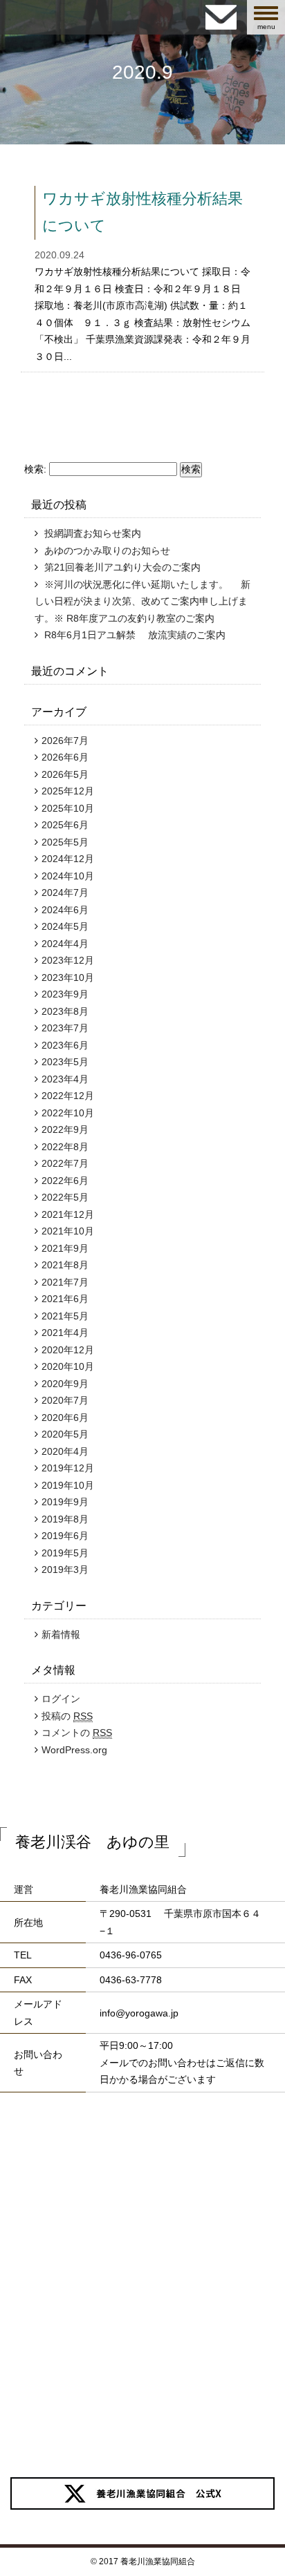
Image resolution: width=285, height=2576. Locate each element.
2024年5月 (65, 926)
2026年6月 (65, 757)
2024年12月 (68, 859)
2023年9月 (65, 994)
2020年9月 (65, 1384)
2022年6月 (65, 1181)
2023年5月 (65, 1062)
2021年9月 (65, 1248)
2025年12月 (68, 791)
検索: (35, 469)
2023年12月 (68, 960)
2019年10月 (68, 1485)
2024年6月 (65, 910)
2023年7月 (65, 1028)
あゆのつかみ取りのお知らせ (107, 551)
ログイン (61, 1699)
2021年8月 (65, 1265)
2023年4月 (65, 1079)
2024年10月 (68, 876)
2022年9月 (65, 1129)
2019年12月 (68, 1468)
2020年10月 (68, 1366)
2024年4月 (65, 944)
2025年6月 (65, 825)
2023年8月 (65, 1011)
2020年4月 (65, 1451)
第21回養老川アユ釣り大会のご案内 (122, 567)
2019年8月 (65, 1519)
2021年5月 (65, 1316)
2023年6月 (65, 1045)
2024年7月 (65, 893)
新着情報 (61, 1634)
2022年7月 (65, 1163)
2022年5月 (65, 1197)
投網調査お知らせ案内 (93, 533)
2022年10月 (68, 1113)
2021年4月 (65, 1333)
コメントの (77, 1733)
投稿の (67, 1716)
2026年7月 (65, 741)
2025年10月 (68, 808)
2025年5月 (65, 842)
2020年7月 (65, 1400)
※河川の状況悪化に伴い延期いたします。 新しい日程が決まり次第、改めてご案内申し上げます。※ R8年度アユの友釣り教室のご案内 (142, 601)
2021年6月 (65, 1299)
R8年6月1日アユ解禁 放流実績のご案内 (135, 635)
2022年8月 (65, 1147)
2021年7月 (65, 1282)
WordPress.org (74, 1750)
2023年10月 (68, 977)
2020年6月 (65, 1418)
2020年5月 (65, 1434)
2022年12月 (68, 1096)
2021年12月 (68, 1214)
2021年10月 (68, 1231)
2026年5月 (65, 774)
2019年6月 (65, 1536)
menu (271, 18)
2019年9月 (65, 1502)
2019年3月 (65, 1570)
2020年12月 (68, 1350)
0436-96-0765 (131, 1955)
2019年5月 (65, 1553)
